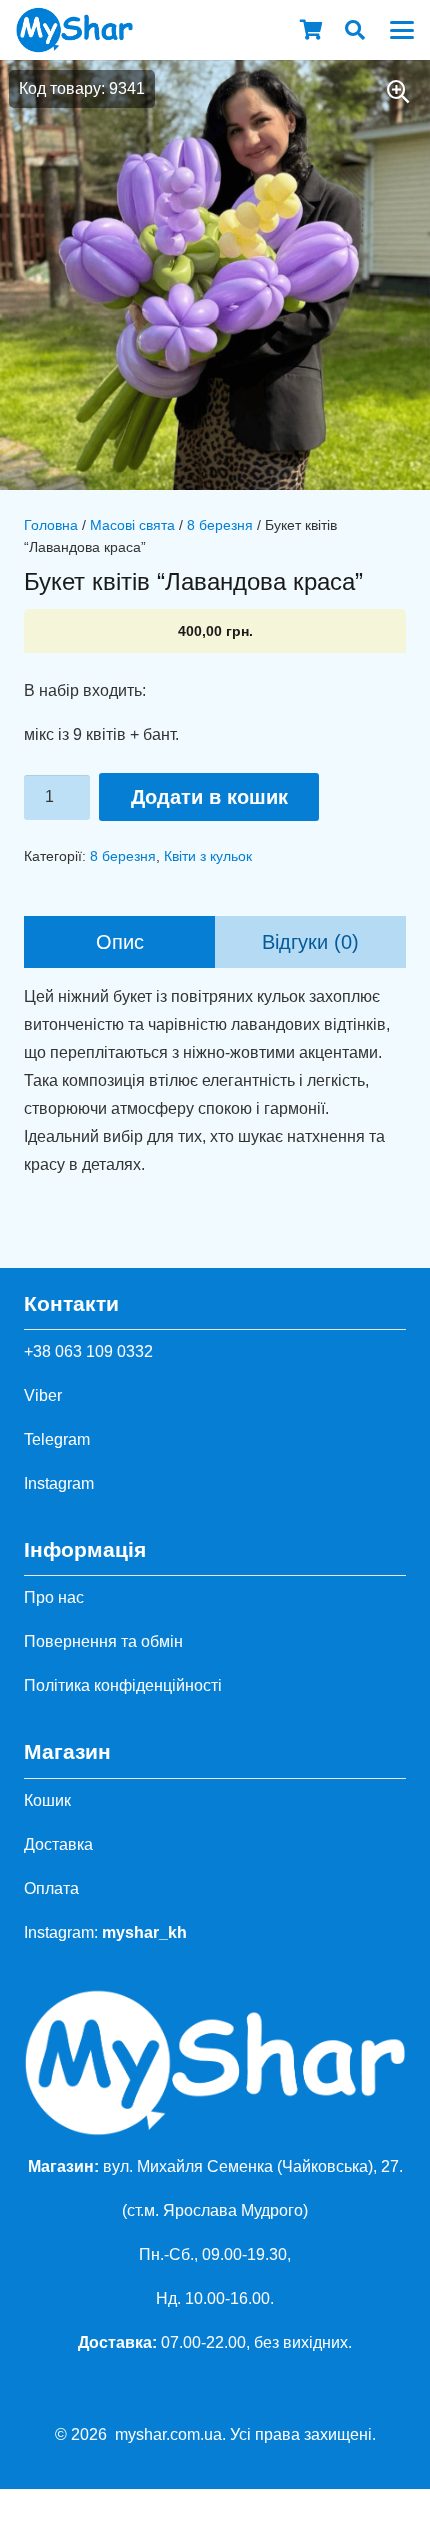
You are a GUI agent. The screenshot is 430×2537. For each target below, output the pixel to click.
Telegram (57, 1439)
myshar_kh (144, 1932)
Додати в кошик (209, 797)
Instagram (59, 1483)
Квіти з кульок (208, 856)
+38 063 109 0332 (88, 1351)
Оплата (51, 1888)
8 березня (220, 525)
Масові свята (132, 525)
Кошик (47, 1800)
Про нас (54, 1597)
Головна (51, 525)
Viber (43, 1395)
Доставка (58, 1844)
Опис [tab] (120, 942)
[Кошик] (311, 30)
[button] (355, 30)
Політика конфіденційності (123, 1685)
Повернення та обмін (103, 1641)
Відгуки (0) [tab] (310, 942)
